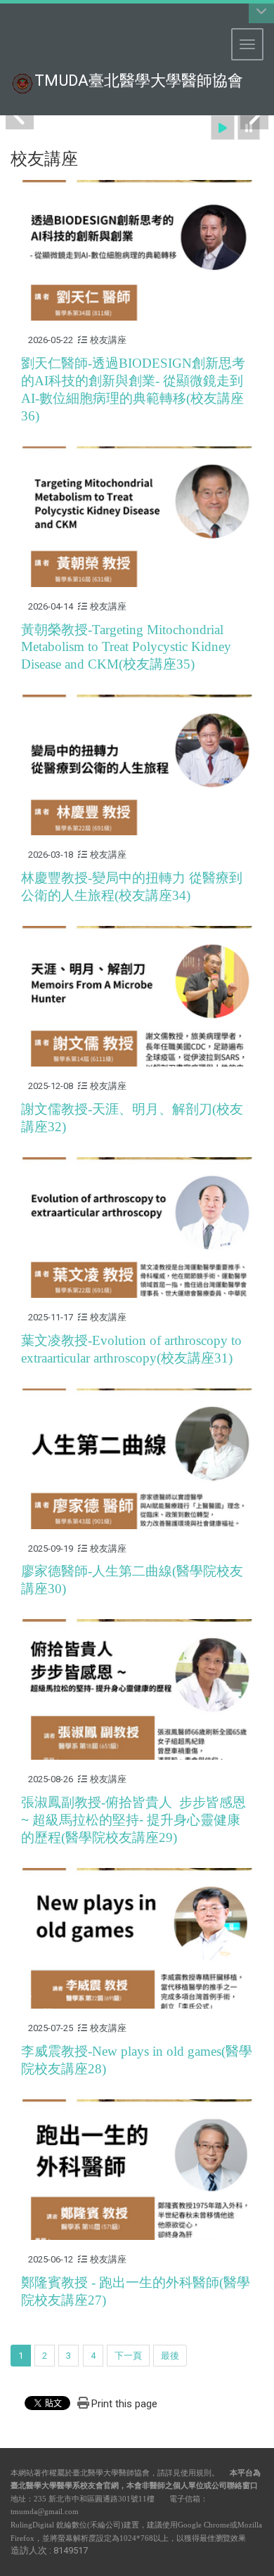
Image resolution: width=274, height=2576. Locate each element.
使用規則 (196, 2473)
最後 (170, 2356)
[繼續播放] (223, 128)
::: (3, 17)
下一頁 (128, 2356)
